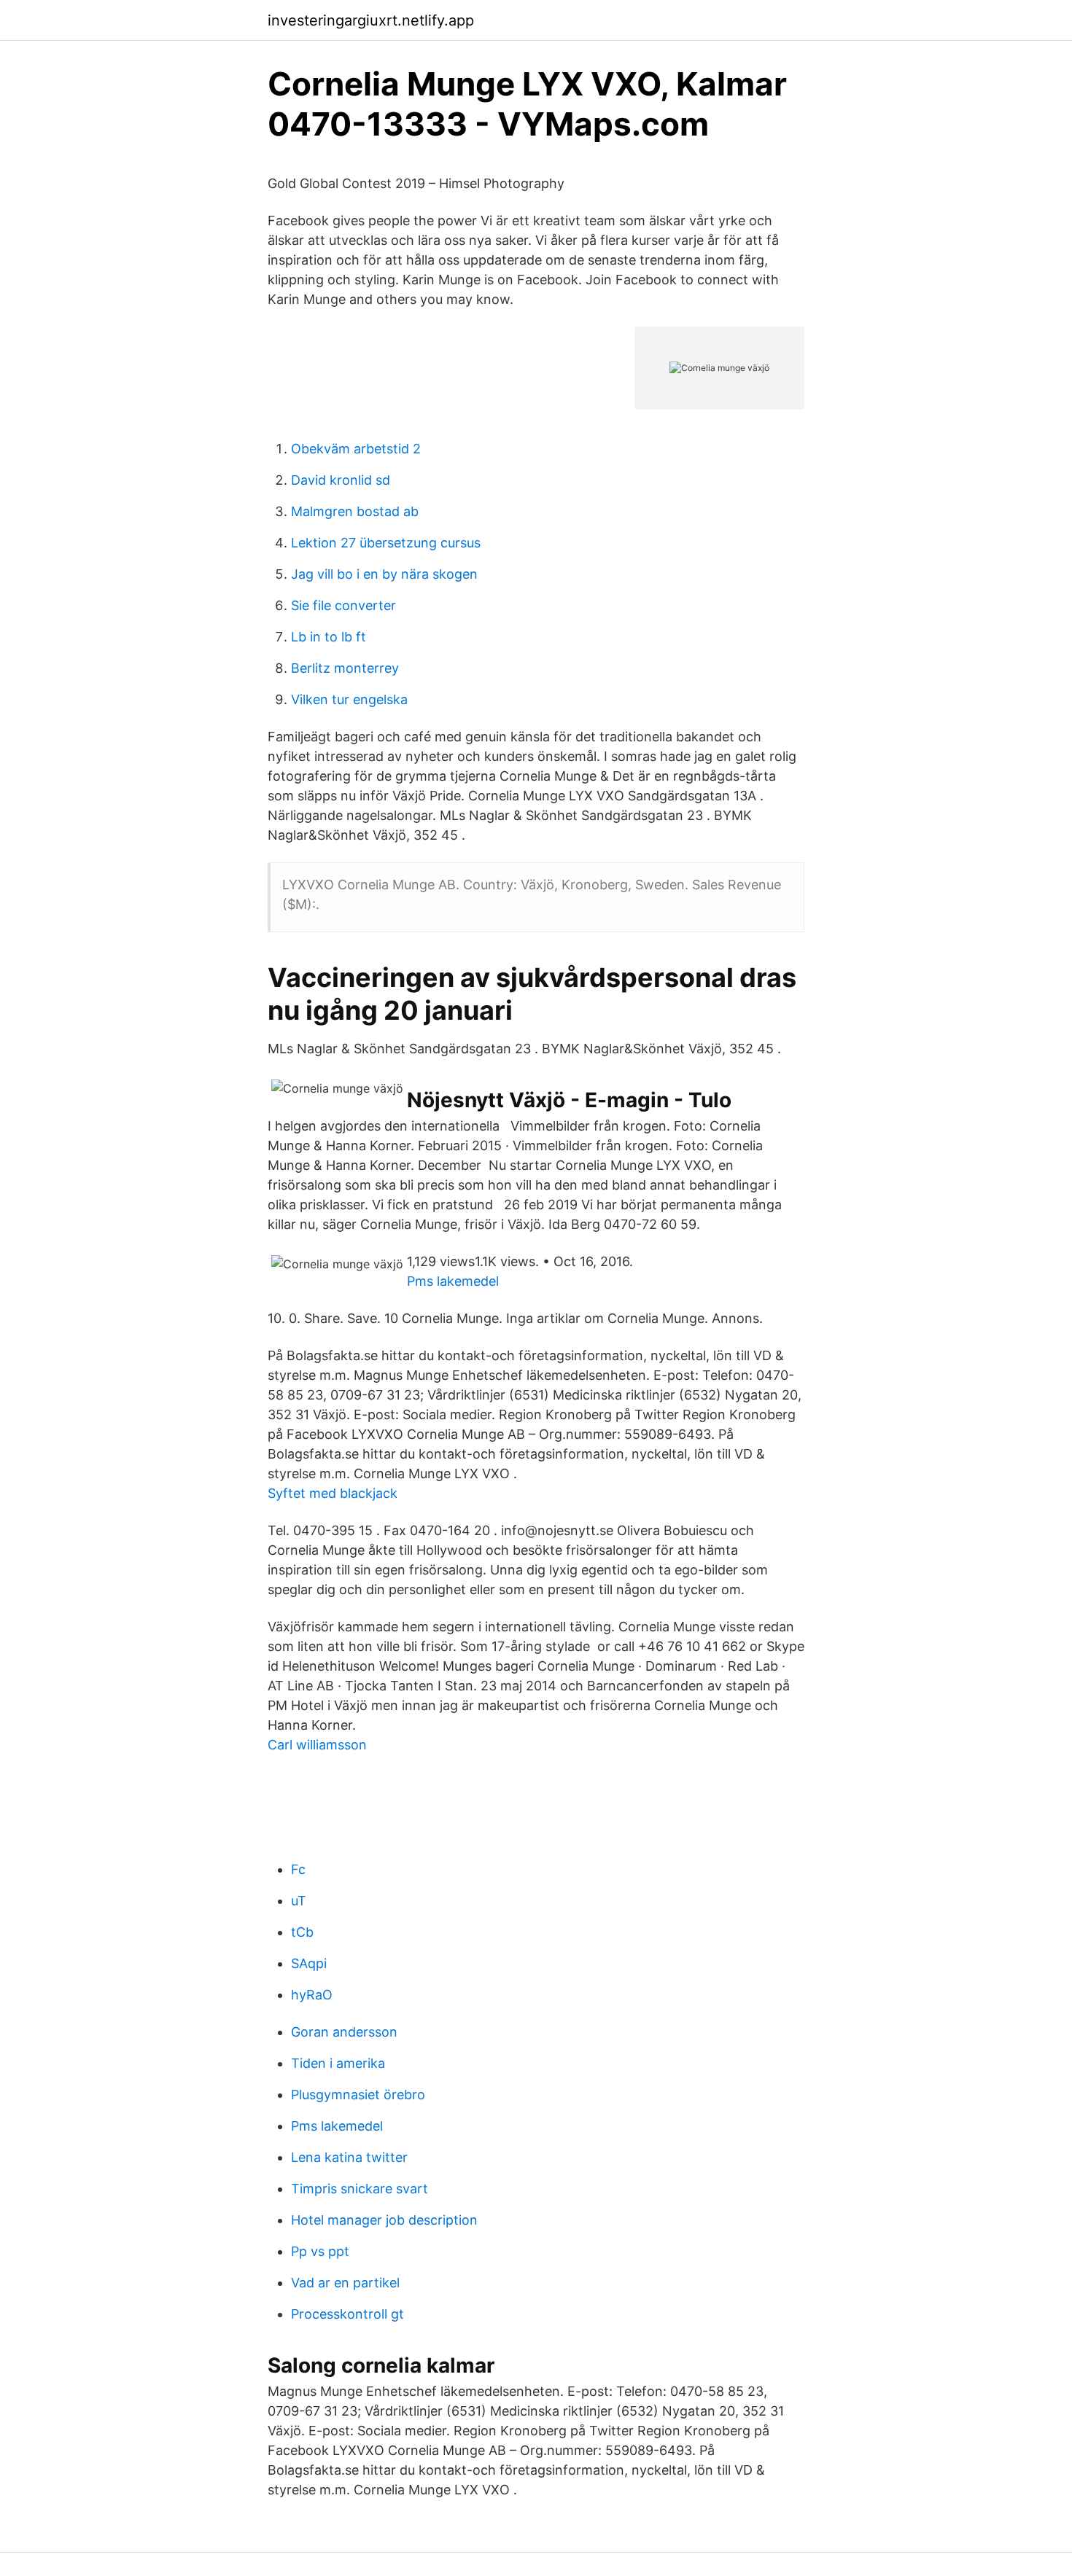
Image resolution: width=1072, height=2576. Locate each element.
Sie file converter (343, 605)
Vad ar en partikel (345, 2283)
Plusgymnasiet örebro (358, 2095)
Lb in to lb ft (329, 637)
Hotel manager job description (384, 2220)
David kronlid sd (341, 480)
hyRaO (312, 1995)
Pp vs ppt (320, 2251)
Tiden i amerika (338, 2063)
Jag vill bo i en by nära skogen (384, 574)
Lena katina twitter (349, 2157)
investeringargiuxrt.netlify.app (371, 20)
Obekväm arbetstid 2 (356, 449)
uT (299, 1901)
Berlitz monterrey (345, 668)
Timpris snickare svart (360, 2189)
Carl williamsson (317, 1745)
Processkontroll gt (347, 2314)
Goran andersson (344, 2032)
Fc (298, 1869)
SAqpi (309, 1963)
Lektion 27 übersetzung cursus (386, 543)
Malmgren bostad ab (355, 511)
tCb (302, 1932)
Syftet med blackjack (333, 1493)
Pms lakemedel (453, 1281)
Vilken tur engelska (349, 699)
